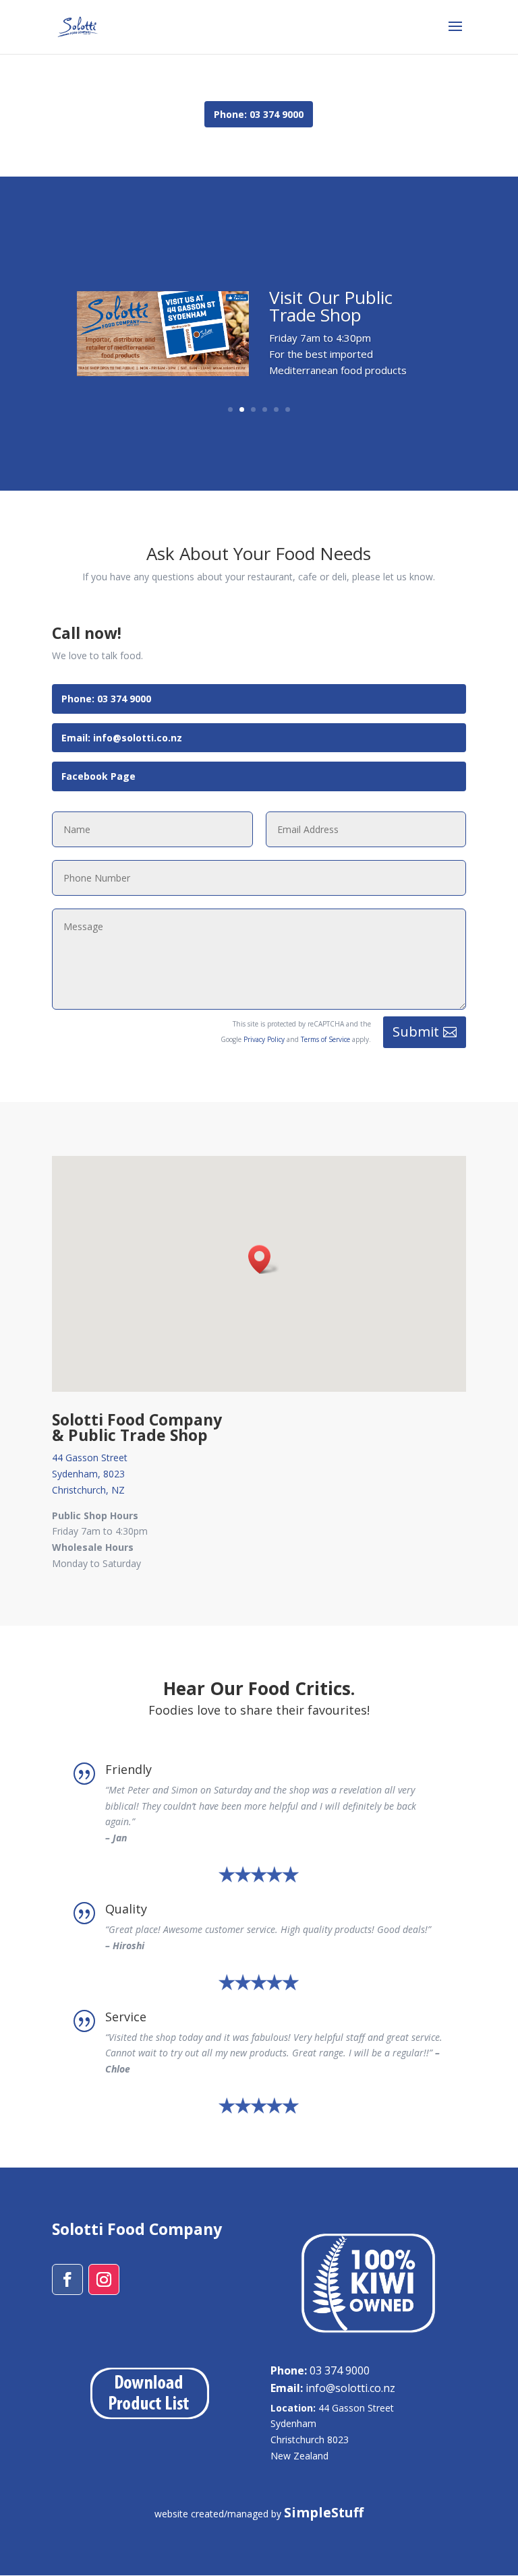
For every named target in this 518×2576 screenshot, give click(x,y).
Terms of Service (325, 1039)
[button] (264, 1259)
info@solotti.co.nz (333, 2388)
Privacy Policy (264, 1039)
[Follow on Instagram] (104, 2279)
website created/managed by (259, 2514)
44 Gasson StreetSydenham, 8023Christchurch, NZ (90, 1474)
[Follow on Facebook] (67, 2279)
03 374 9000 (320, 2370)
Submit (416, 1032)
